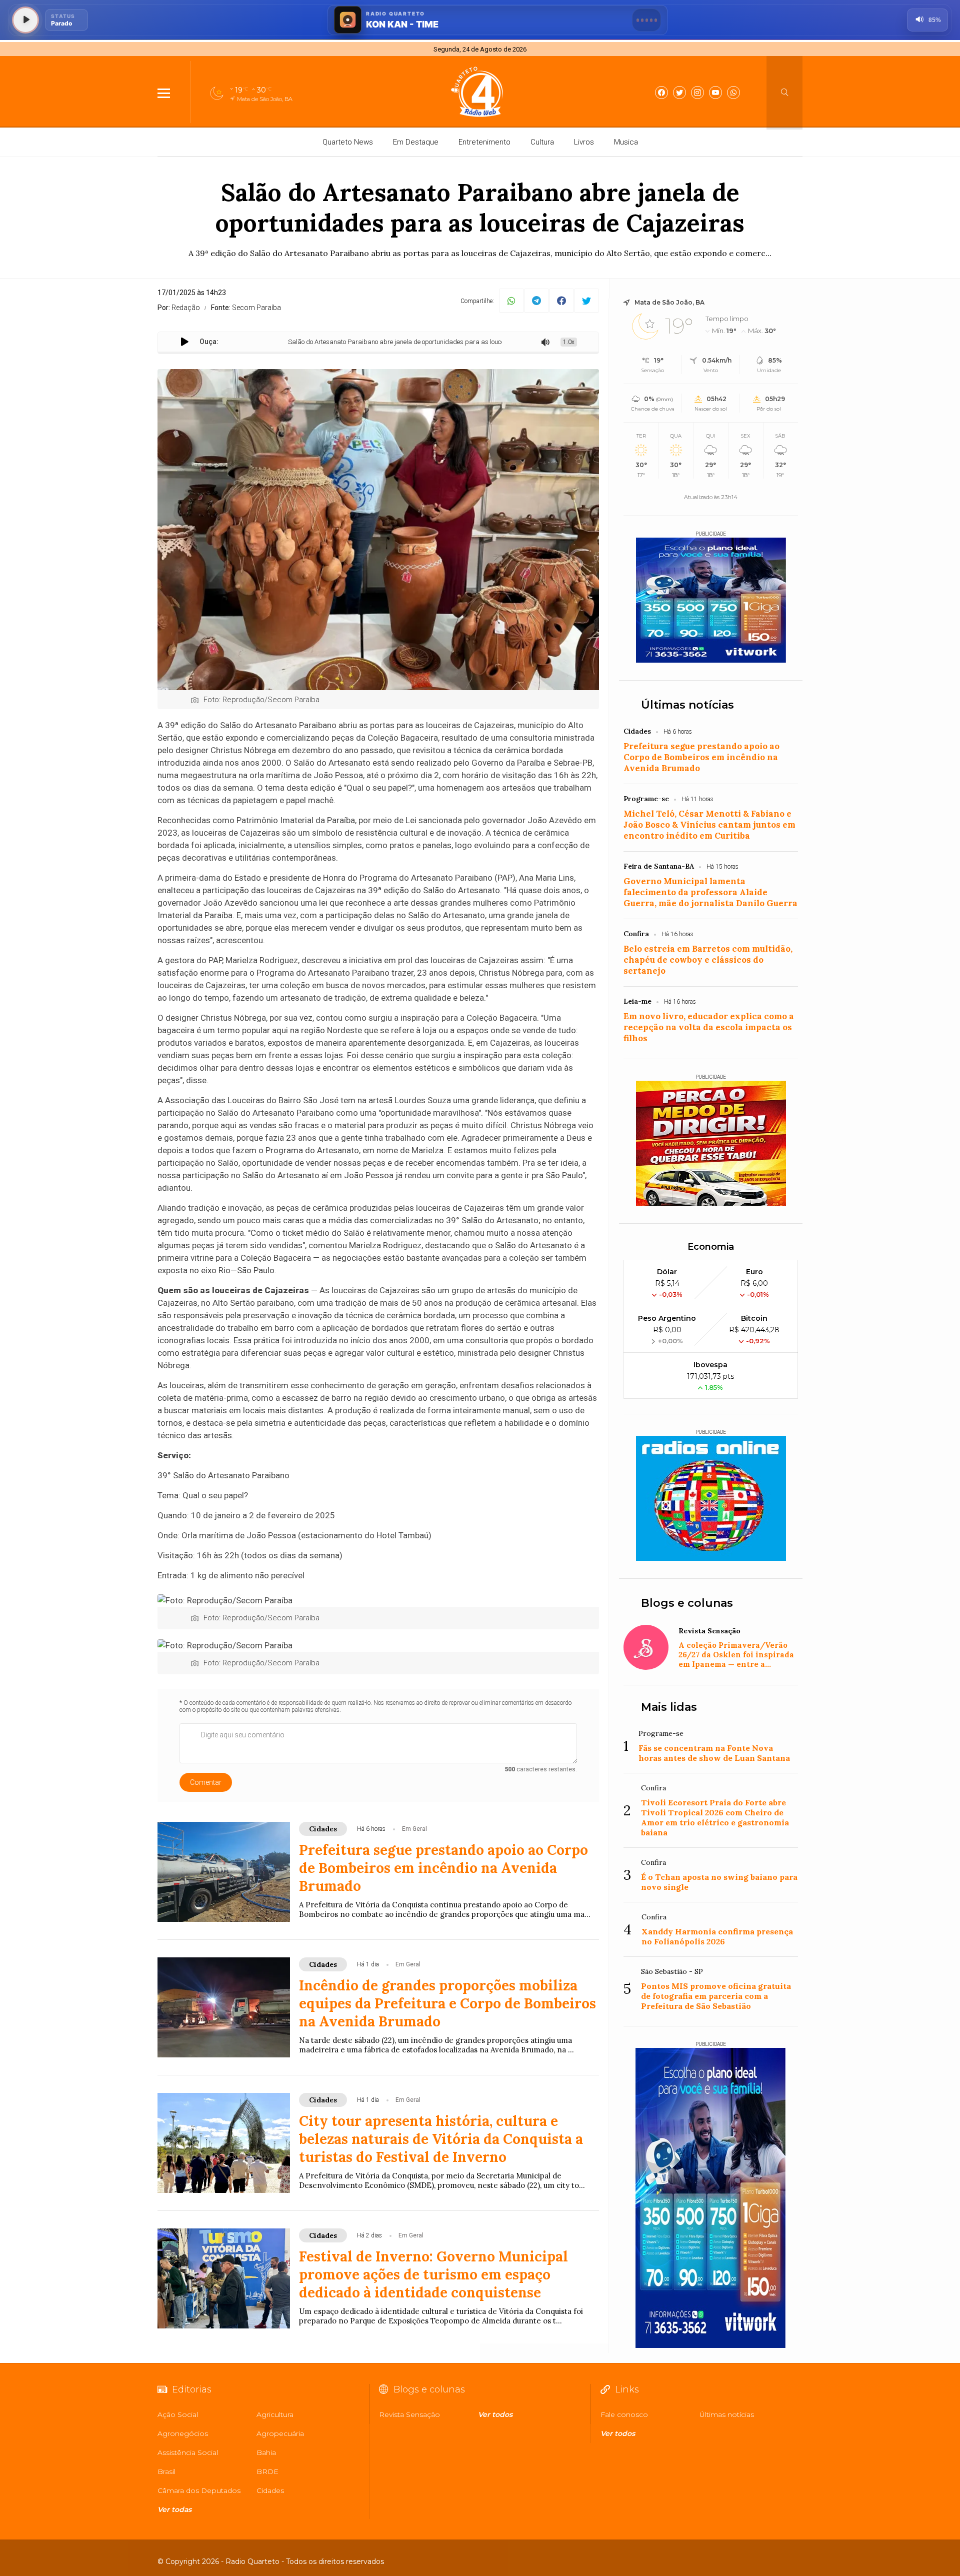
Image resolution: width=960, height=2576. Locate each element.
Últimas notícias (687, 705)
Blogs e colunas (687, 1603)
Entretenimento (484, 142)
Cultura (542, 142)
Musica (626, 142)
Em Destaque (416, 142)
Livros (584, 142)
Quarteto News (348, 142)
